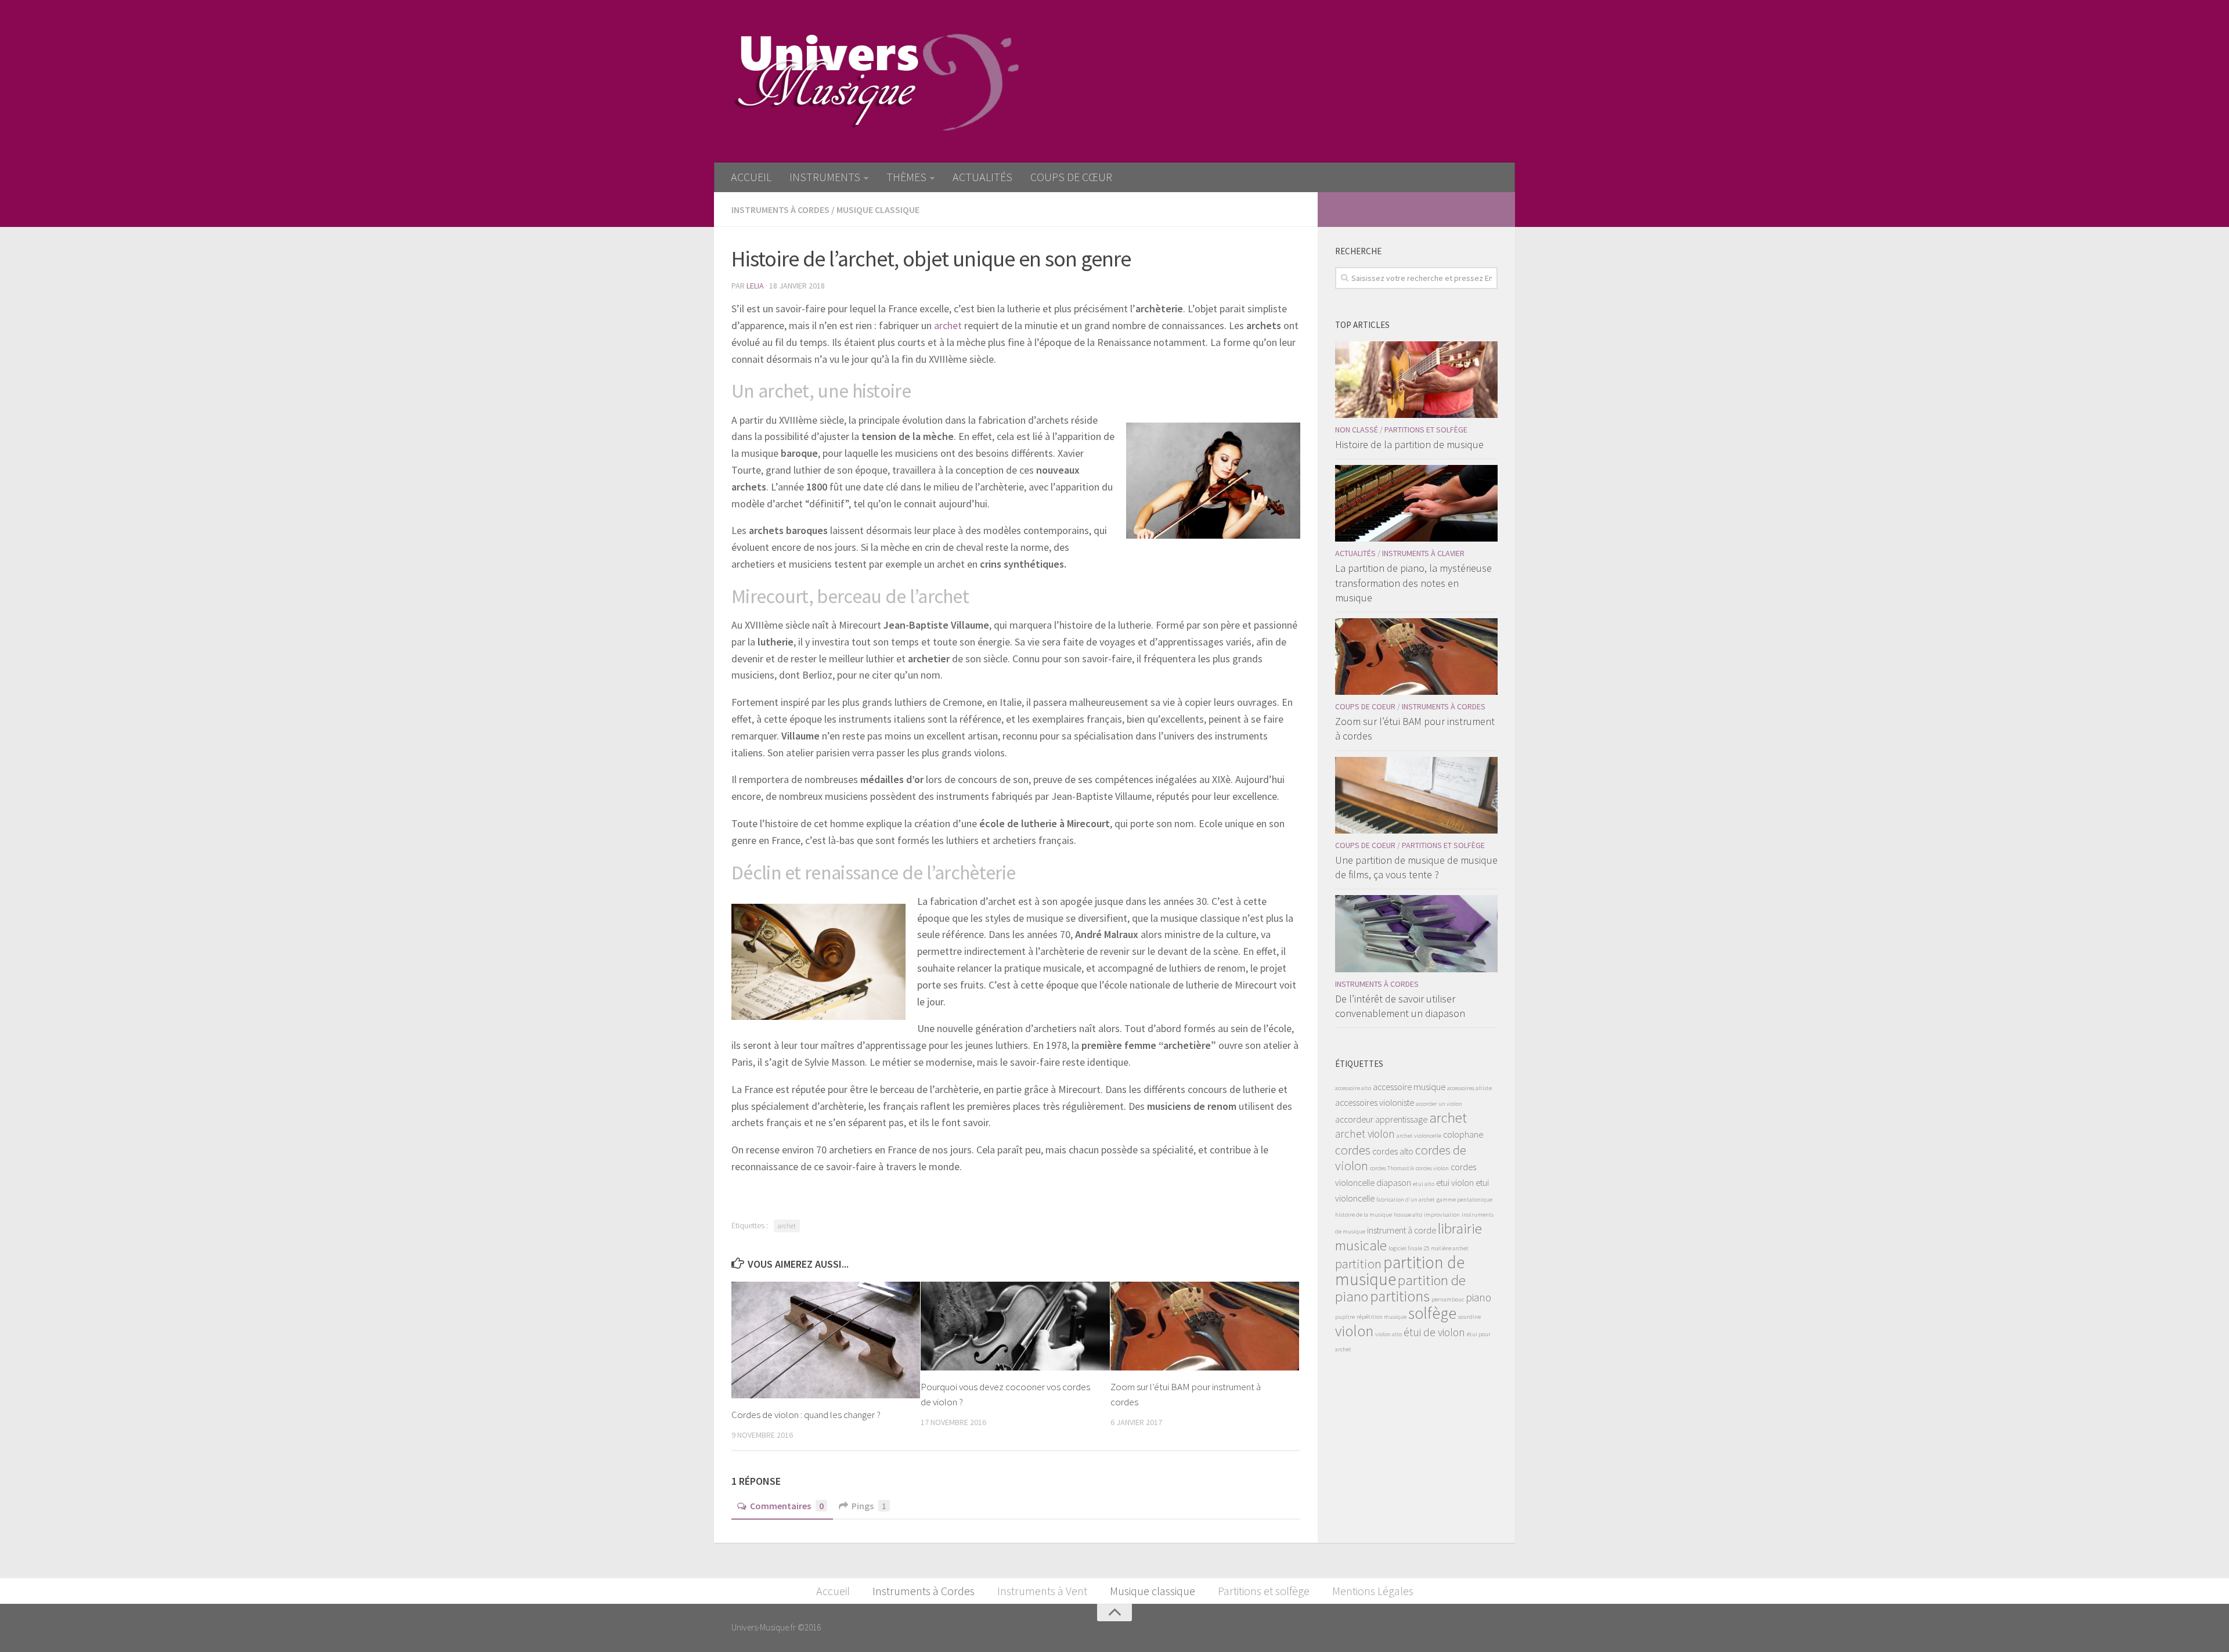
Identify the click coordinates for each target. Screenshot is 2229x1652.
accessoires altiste (1469, 1088)
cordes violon (1432, 1168)
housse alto (1408, 1215)
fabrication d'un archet (1406, 1200)
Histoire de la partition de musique (1409, 444)
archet (949, 325)
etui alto (1424, 1184)
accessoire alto (1353, 1088)
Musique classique (878, 210)
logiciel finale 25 (1409, 1248)
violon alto (1388, 1334)
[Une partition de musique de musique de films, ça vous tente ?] (1416, 795)
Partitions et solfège (1426, 430)
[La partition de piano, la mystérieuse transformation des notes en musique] (1416, 503)
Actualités (1355, 553)
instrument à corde (1402, 1230)
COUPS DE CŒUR (1071, 177)
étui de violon (1434, 1332)
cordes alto (1393, 1151)
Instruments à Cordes (780, 210)
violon (1354, 1331)
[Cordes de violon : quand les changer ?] (826, 1340)
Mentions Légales (1373, 1591)
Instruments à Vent (1042, 1591)
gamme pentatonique (1465, 1200)
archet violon (1365, 1134)
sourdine (1469, 1317)
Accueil (833, 1591)
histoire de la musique (1364, 1215)
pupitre (1345, 1317)
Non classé (1357, 430)
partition (1358, 1264)
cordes (1353, 1150)
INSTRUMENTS (825, 177)
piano (1478, 1297)
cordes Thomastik (1392, 1168)
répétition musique (1382, 1317)
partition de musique (1400, 1271)
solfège (1432, 1313)
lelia (755, 286)
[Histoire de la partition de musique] (1416, 380)
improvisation (1442, 1215)
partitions (1400, 1296)
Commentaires (787, 1506)
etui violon (1455, 1182)
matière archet (1450, 1248)
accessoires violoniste (1375, 1102)
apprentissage (1401, 1119)
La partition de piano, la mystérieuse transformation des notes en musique (1413, 582)
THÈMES (906, 177)
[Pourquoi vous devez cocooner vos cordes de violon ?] (1015, 1326)
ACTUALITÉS (982, 177)
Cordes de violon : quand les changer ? (806, 1415)
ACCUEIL (751, 177)
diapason (1394, 1182)
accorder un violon (1439, 1104)
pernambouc (1448, 1299)
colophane (1463, 1134)
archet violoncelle (1419, 1136)
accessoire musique (1409, 1087)
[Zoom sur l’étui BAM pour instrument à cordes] (1205, 1326)
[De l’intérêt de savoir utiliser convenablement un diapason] (1416, 933)
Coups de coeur (1365, 706)
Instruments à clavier (1423, 553)
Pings (869, 1506)
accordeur (1354, 1119)
